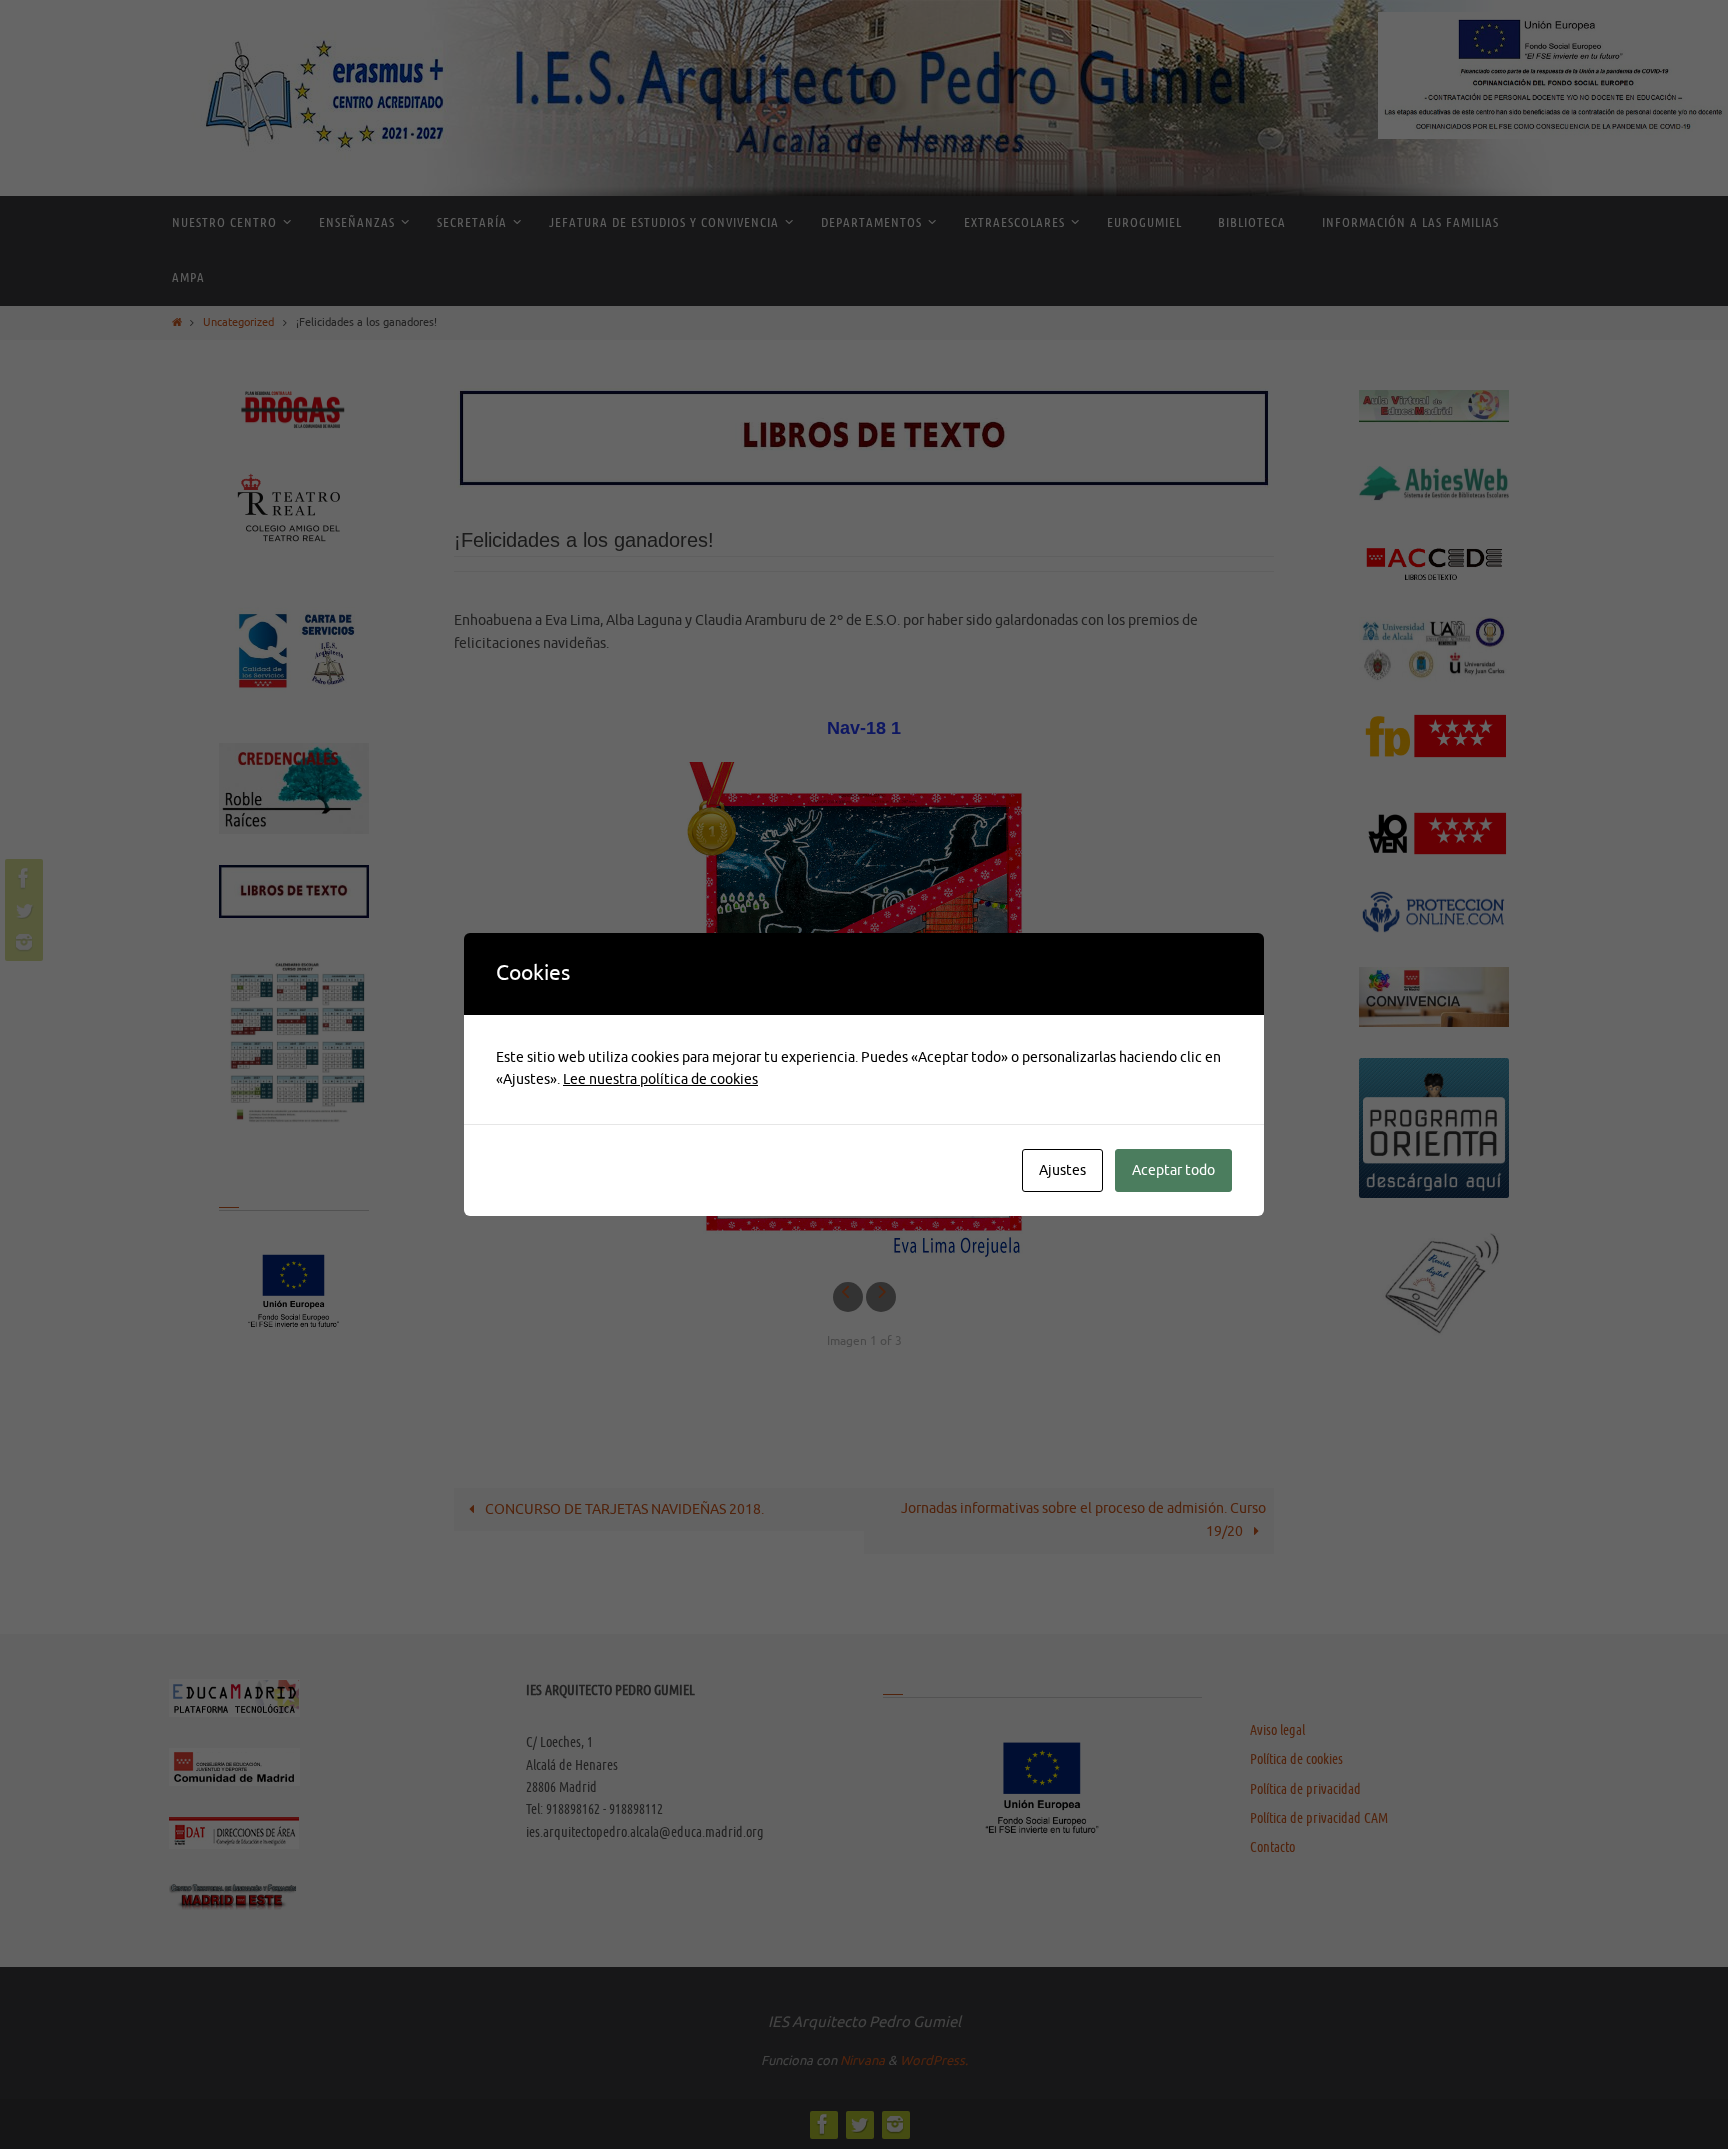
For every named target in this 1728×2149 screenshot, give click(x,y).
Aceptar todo (1173, 1170)
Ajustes (1062, 1170)
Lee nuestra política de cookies (660, 1079)
